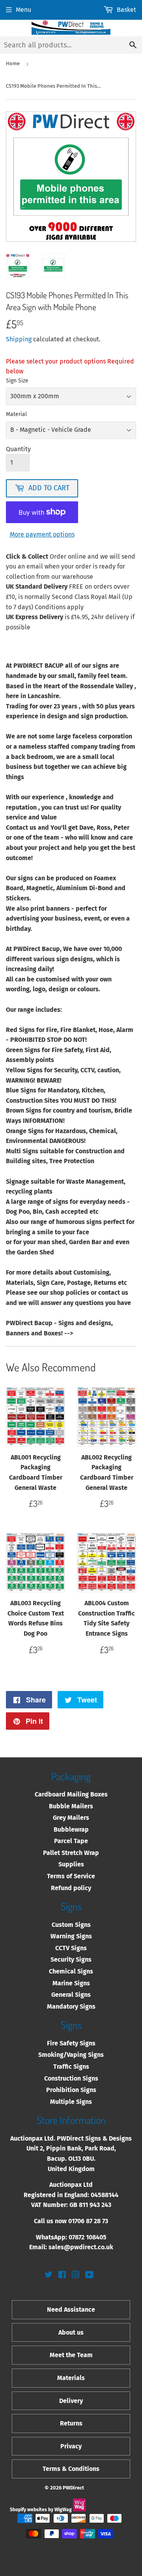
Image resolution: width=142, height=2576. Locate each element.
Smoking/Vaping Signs (71, 2055)
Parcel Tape (71, 1841)
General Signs (71, 1995)
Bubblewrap (71, 1829)
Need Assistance (71, 2310)
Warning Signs (71, 1936)
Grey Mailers (71, 1818)
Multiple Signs (71, 2102)
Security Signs (71, 1959)
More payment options (42, 534)
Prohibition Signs (71, 2090)
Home (13, 63)
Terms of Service (71, 1876)
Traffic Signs (71, 2067)
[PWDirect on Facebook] (62, 2276)
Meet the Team (71, 2355)
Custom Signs (71, 1925)
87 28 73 (97, 2221)
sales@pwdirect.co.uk (81, 2247)
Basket (126, 10)
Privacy (71, 2446)
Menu (23, 10)
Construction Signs (71, 2078)
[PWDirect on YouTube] (89, 2276)
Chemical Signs (71, 1971)
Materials (71, 2378)
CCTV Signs (71, 1948)
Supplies (71, 1864)
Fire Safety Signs (71, 2043)
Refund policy (71, 1888)
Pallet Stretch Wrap (71, 1853)
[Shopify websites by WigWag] (79, 2510)
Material (16, 414)
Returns (71, 2423)
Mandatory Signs (71, 2006)
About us (71, 2332)
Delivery (71, 2401)
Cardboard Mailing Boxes (71, 1794)
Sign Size (17, 381)
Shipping (19, 339)
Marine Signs (71, 1983)
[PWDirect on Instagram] (76, 2276)
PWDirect (73, 2488)
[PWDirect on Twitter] (49, 2276)
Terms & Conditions (71, 2469)
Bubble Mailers (71, 1806)
